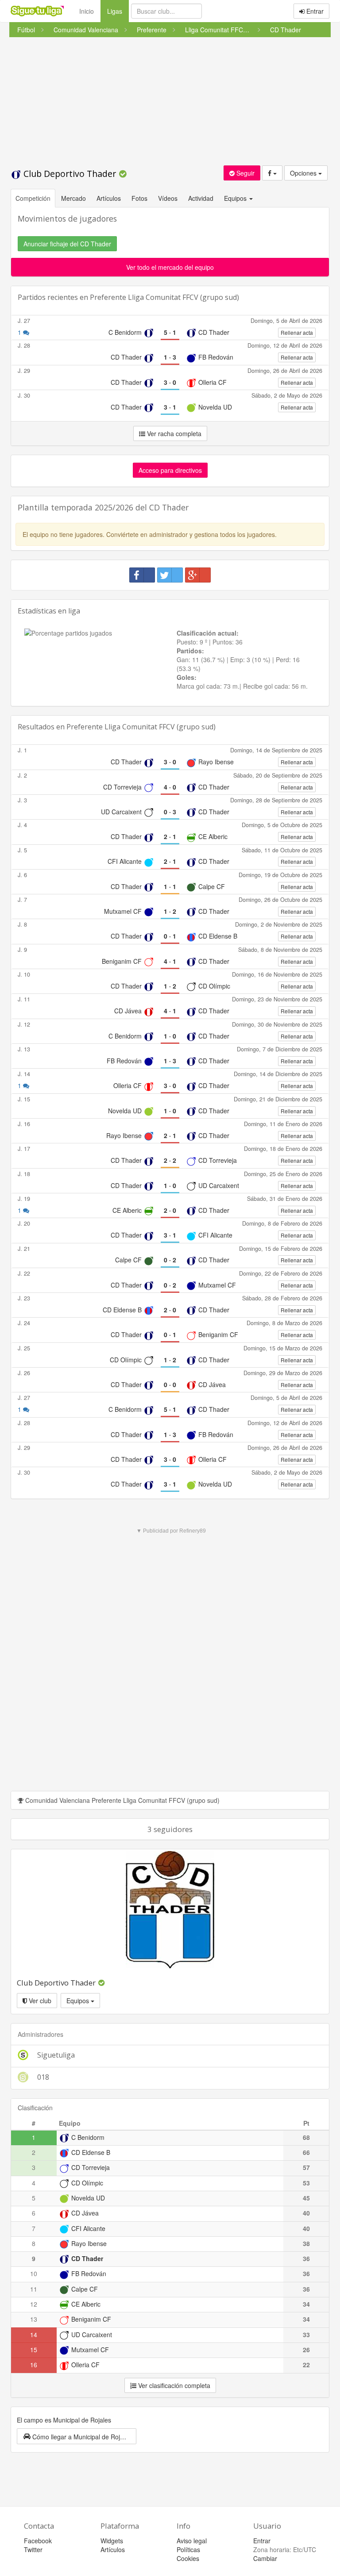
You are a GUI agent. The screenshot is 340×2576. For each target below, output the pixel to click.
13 (34, 2319)
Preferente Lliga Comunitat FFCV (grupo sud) (164, 297)
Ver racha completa (173, 433)
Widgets (112, 2541)
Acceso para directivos (170, 470)
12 (34, 2304)
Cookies (188, 2558)
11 (34, 2289)
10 (34, 2273)
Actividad (201, 198)
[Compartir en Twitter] (170, 575)
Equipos (79, 2001)
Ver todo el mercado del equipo (170, 267)
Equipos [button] (236, 198)
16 (34, 2365)
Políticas (188, 2549)
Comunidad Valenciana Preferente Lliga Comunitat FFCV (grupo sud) (122, 1800)
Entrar (314, 11)
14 (34, 2334)
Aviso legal (192, 2541)
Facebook (38, 2541)
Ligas (118, 11)
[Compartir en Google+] (198, 575)
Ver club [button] (39, 2001)
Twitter (33, 2549)
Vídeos (168, 198)
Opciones (304, 173)
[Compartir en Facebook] (142, 575)
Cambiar (265, 2558)
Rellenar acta (297, 332)
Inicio (87, 11)
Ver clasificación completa (173, 2385)
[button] (77, 2436)
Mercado (73, 198)
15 (34, 2350)
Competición (33, 198)
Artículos (109, 198)
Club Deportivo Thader (70, 174)
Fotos (139, 198)
